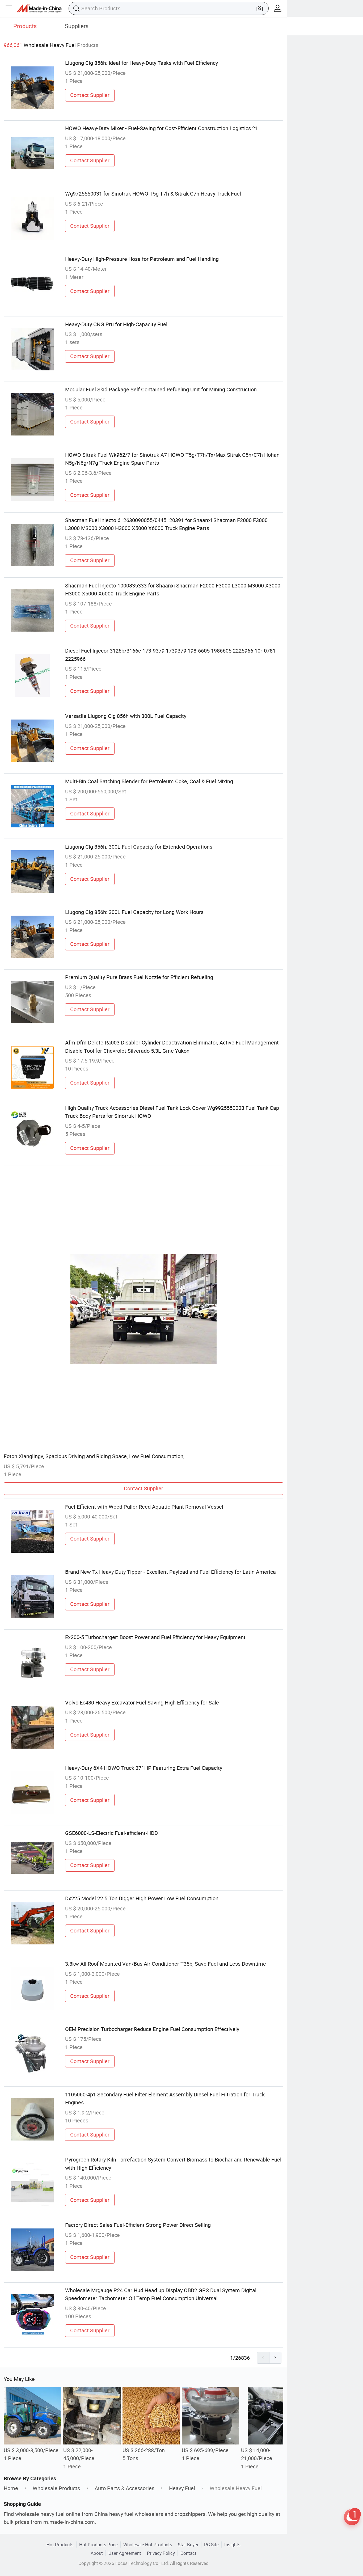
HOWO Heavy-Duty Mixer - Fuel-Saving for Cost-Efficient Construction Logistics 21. (162, 128)
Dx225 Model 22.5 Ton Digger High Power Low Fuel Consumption (142, 1898)
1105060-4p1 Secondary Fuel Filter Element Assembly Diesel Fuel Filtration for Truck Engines (165, 2098)
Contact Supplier (90, 95)
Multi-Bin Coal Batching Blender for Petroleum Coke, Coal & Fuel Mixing (149, 781)
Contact (188, 2553)
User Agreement (125, 2553)
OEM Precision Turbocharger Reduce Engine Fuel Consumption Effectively (152, 2029)
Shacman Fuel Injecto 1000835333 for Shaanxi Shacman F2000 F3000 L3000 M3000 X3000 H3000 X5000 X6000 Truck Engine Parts (173, 589)
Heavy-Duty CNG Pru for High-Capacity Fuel (116, 324)
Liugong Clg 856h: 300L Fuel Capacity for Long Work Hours (134, 912)
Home (11, 2488)
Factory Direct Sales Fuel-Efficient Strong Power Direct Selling (138, 2225)
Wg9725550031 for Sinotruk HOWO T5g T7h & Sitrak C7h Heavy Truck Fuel (153, 194)
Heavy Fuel (182, 2488)
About (97, 2553)
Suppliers (77, 26)
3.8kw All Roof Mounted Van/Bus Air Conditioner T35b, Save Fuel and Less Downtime (166, 1964)
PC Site (211, 2545)
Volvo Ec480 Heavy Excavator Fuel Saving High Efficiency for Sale (142, 1702)
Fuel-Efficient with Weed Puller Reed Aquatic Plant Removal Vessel (144, 1507)
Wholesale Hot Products (148, 2545)
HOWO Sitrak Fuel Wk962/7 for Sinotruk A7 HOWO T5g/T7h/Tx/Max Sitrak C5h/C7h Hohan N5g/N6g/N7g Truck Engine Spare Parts (172, 459)
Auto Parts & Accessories (124, 2488)
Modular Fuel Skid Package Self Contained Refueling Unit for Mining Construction (161, 389)
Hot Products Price (98, 2545)
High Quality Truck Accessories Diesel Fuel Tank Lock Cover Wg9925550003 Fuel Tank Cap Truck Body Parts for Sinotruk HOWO (172, 1112)
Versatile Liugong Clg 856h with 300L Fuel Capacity (126, 716)
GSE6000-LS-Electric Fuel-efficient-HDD (111, 1833)
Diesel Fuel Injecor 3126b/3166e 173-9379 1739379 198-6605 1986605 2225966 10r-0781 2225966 (170, 655)
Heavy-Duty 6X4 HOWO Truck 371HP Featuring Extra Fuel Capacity (144, 1768)
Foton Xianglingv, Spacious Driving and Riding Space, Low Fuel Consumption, (94, 1456)
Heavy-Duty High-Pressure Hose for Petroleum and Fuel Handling (142, 259)
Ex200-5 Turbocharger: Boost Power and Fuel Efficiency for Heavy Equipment (155, 1637)
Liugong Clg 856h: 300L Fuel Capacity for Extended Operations (139, 847)
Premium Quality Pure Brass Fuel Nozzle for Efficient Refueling (139, 977)
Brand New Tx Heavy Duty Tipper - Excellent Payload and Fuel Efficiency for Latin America (170, 1572)
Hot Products (60, 2545)
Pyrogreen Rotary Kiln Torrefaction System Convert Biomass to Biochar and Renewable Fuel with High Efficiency (173, 2163)
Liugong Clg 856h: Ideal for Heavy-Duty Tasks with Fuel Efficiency (142, 63)
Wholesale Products (56, 2488)
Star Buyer (188, 2545)
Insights (232, 2545)
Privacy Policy (161, 2553)
